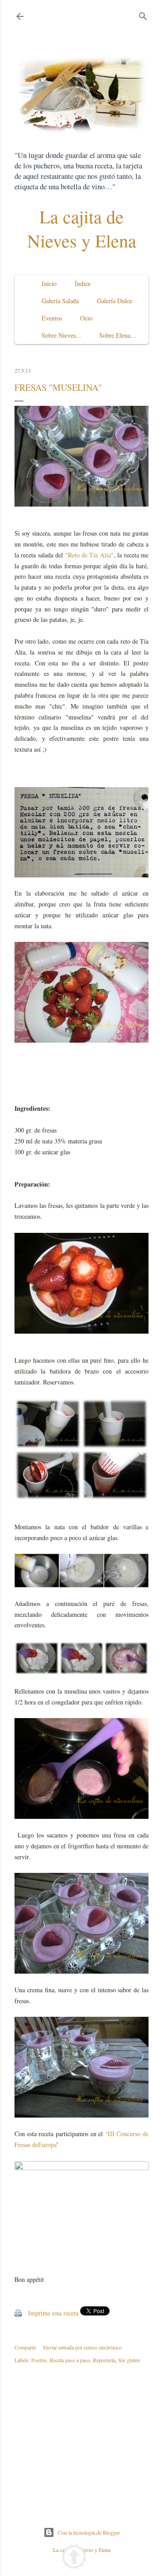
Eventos (52, 318)
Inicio (49, 283)
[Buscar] (143, 14)
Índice (83, 283)
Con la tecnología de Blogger (89, 2532)
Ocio (86, 318)
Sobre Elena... (117, 335)
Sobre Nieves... (61, 335)
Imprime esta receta (53, 2313)
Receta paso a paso (70, 2360)
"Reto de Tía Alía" (89, 555)
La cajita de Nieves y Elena (82, 228)
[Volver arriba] (74, 2558)
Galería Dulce (115, 301)
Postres (39, 2360)
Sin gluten (129, 2360)
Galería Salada (60, 301)
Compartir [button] (25, 2347)
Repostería (104, 2360)
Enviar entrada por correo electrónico (82, 2347)
